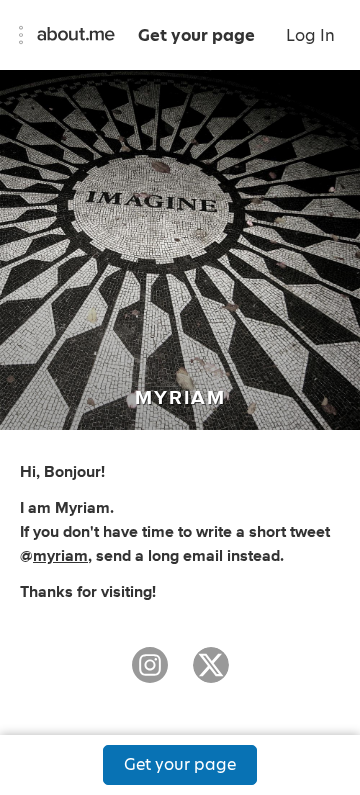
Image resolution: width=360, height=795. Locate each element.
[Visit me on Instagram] (150, 674)
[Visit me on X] (211, 674)
